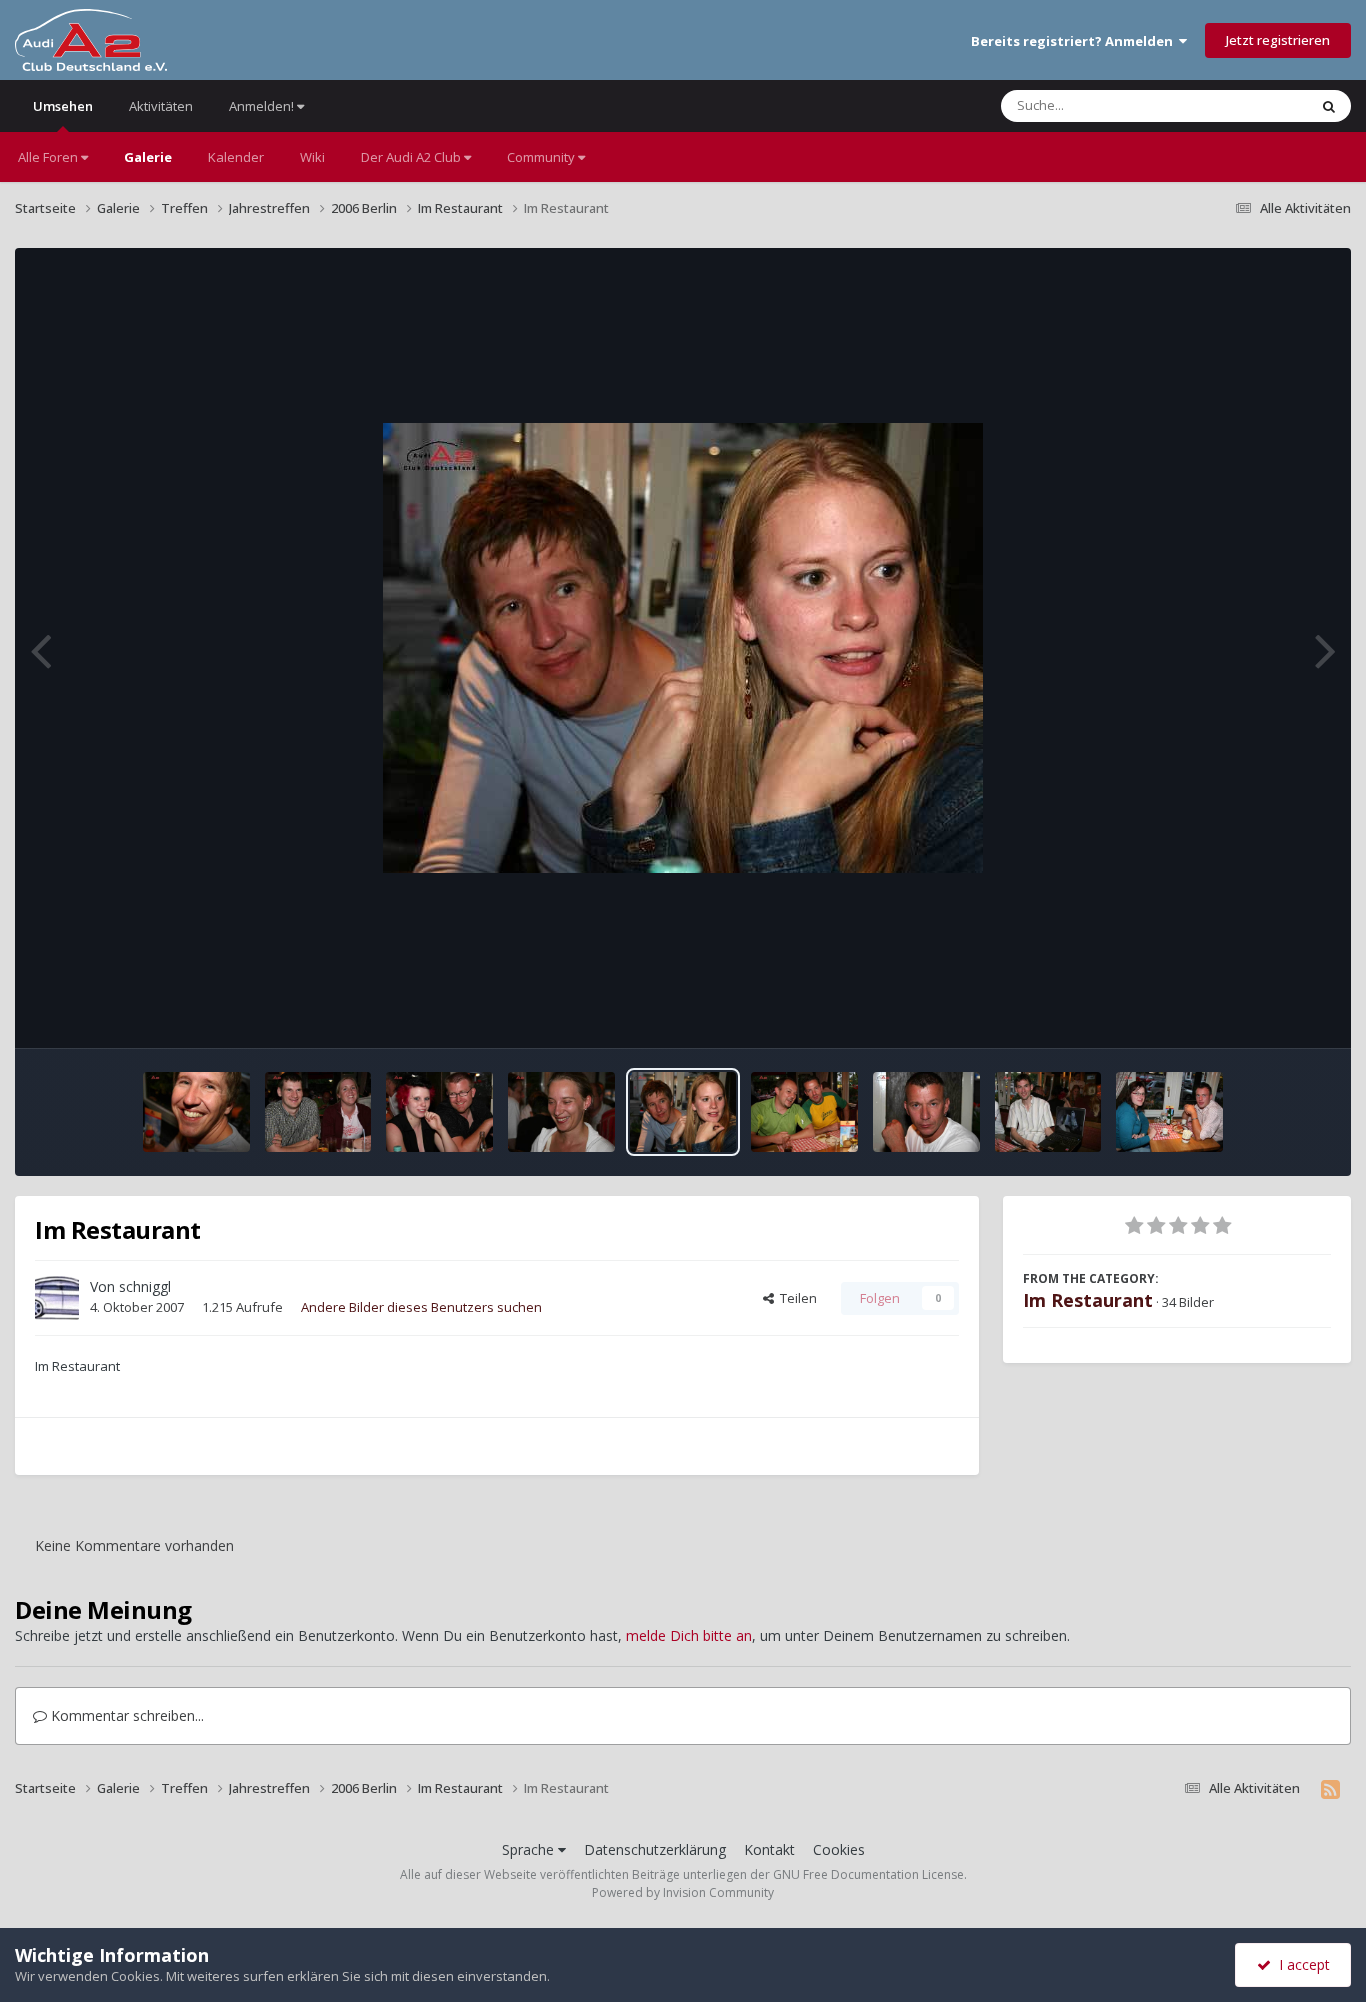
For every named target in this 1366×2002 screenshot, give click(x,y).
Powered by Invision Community (683, 1892)
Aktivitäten (161, 106)
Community (542, 157)
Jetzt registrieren (1278, 40)
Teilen (795, 1298)
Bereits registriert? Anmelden (1075, 41)
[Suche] (1329, 106)
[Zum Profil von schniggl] (57, 1298)
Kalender (236, 157)
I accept (1300, 1964)
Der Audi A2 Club (412, 157)
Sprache (530, 1849)
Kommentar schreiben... (125, 1715)
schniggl (145, 1286)
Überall (1259, 105)
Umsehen (63, 106)
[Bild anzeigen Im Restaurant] (196, 1112)
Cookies (839, 1849)
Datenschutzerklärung (655, 1849)
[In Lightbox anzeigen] (683, 648)
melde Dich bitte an (689, 1635)
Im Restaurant (1088, 1300)
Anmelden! (263, 106)
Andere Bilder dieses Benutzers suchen (421, 1307)
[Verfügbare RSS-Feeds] (1330, 1789)
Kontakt (769, 1849)
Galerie (148, 157)
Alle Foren (49, 157)
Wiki (312, 157)
